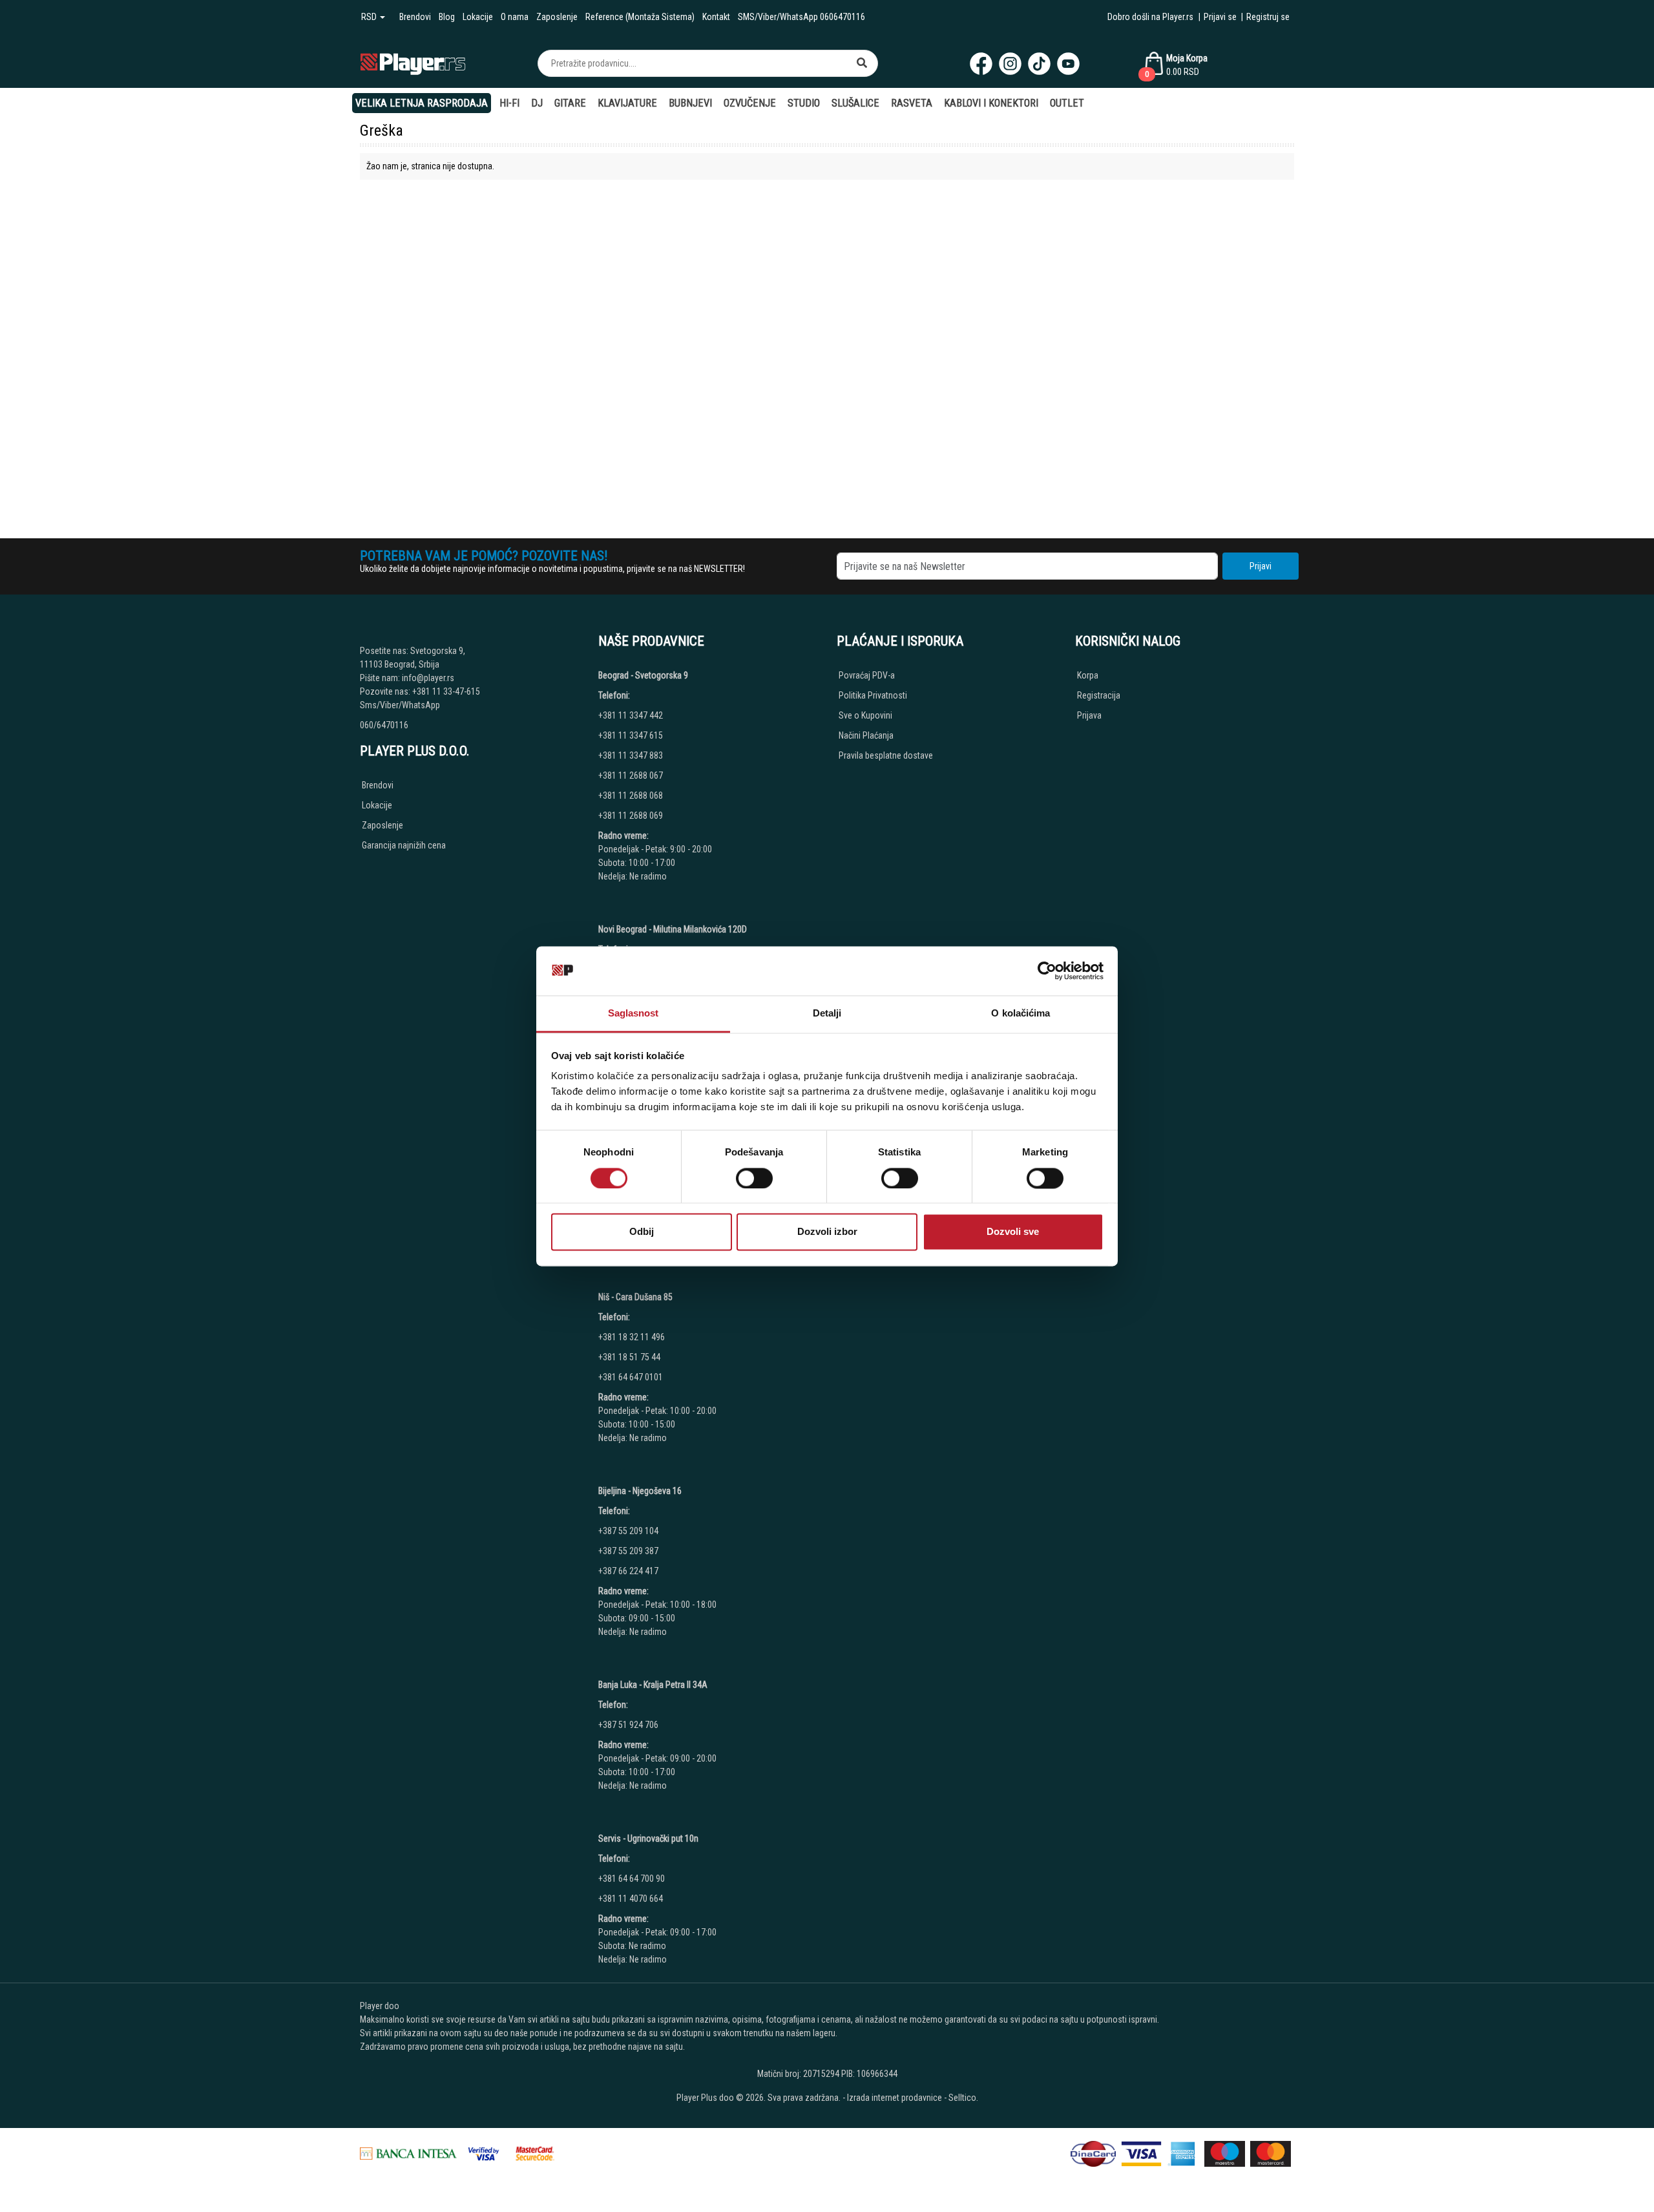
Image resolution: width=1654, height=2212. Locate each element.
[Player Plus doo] (413, 63)
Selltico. (963, 2098)
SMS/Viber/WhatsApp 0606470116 (801, 17)
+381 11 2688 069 (631, 816)
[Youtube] (1068, 64)
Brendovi (415, 17)
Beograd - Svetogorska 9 (643, 675)
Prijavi (1261, 566)
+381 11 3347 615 (631, 735)
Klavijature (627, 103)
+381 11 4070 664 (631, 1899)
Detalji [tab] (827, 1014)
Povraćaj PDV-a (867, 675)
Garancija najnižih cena (404, 845)
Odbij (642, 1232)
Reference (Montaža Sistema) (640, 17)
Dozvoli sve (1013, 1232)
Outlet (1067, 103)
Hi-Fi (509, 103)
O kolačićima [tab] (1021, 1014)
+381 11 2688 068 (631, 795)
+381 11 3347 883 (631, 755)
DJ (537, 103)
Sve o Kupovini (865, 715)
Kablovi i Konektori (991, 103)
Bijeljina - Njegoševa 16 (640, 1491)
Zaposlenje (557, 17)
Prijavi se (1220, 17)
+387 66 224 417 (628, 1571)
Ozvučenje (750, 103)
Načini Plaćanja (866, 735)
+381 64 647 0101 (631, 1377)
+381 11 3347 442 (631, 715)
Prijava (1089, 715)
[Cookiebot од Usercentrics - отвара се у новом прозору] (1047, 971)
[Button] (862, 63)
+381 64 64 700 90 (632, 1879)
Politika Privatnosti (873, 695)
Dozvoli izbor (827, 1232)
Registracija (1099, 695)
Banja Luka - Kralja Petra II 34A (653, 1685)
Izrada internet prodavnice (895, 2098)
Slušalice (855, 103)
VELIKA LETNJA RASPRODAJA (422, 103)
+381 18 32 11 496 (632, 1337)
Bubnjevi (690, 103)
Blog (447, 17)
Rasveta (912, 103)
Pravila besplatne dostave (886, 755)
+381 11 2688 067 (631, 775)
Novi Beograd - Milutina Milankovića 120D (673, 929)
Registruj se (1268, 17)
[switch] (754, 1178)
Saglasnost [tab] (633, 1014)
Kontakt (716, 17)
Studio (804, 103)
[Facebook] (981, 64)
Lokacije (478, 17)
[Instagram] (1010, 64)
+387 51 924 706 (628, 1725)
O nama (515, 17)
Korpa (1088, 675)
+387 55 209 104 (628, 1531)
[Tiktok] (1039, 64)
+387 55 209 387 (628, 1551)
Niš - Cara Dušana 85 (635, 1297)
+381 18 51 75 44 (629, 1357)
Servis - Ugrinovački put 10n (648, 1838)
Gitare (570, 103)
